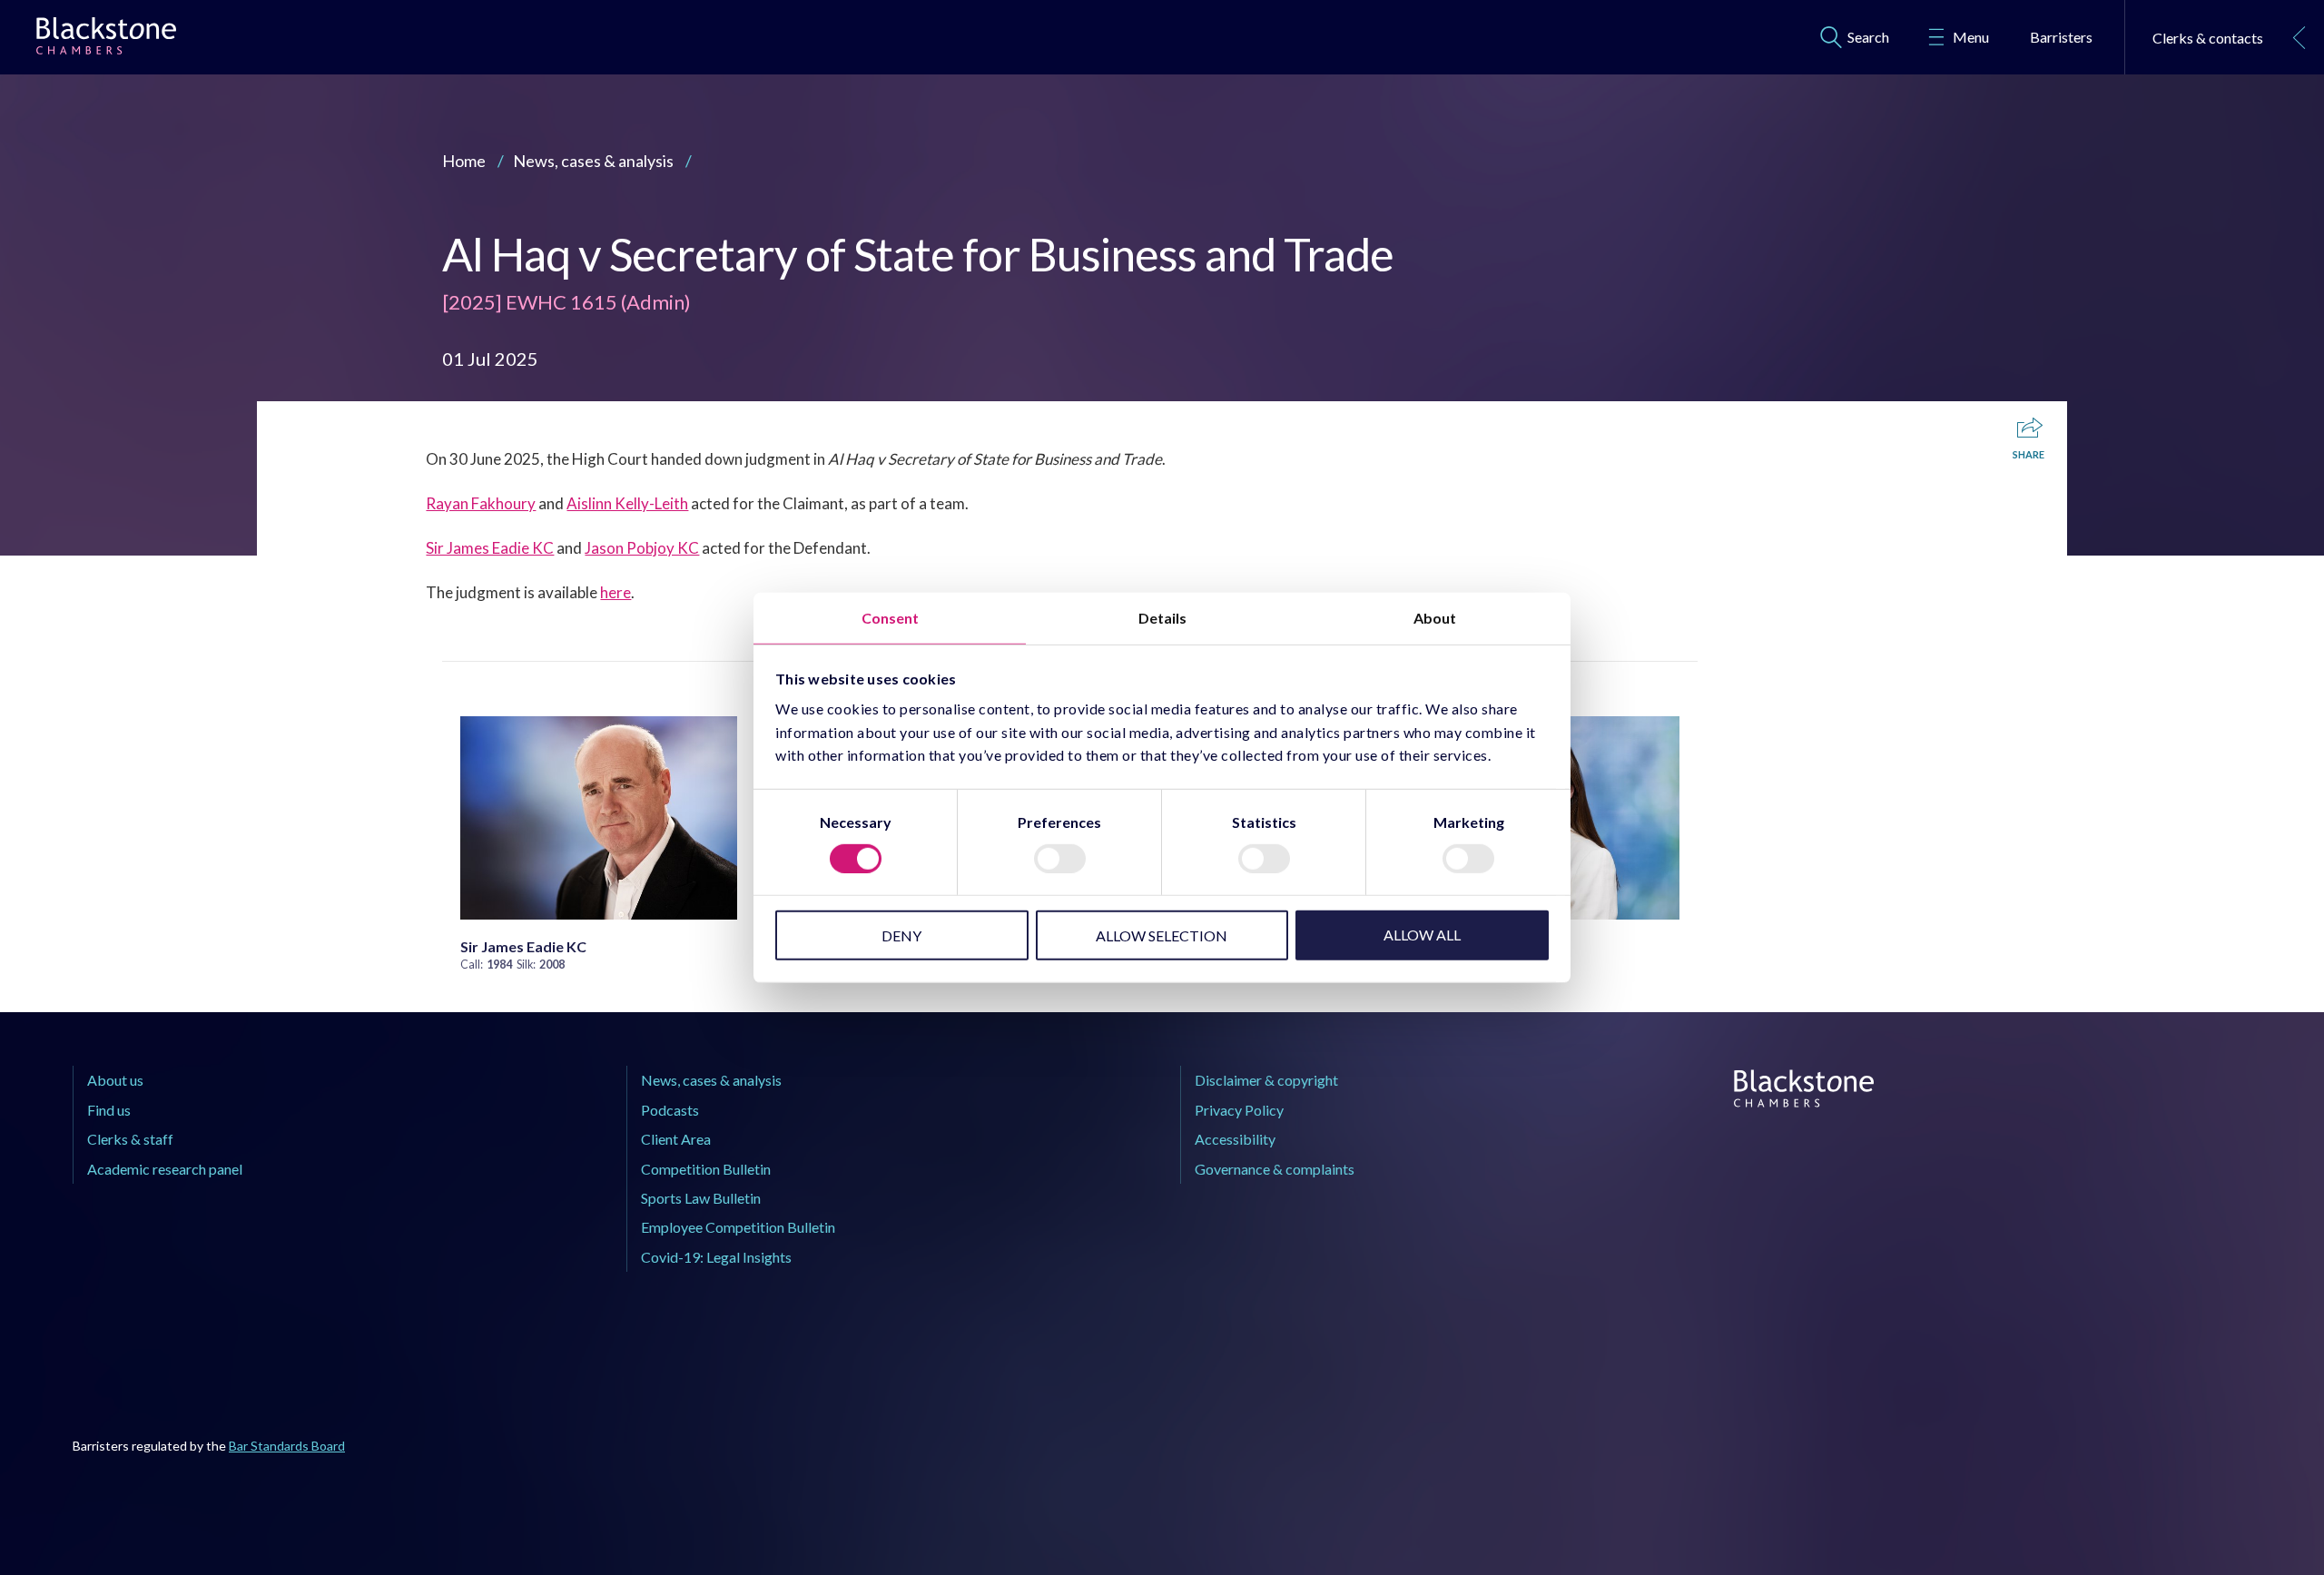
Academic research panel (165, 1169)
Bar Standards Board (287, 1446)
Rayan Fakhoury (481, 503)
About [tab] (1435, 617)
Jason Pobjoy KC (642, 548)
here (615, 592)
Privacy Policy (1239, 1110)
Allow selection (1162, 935)
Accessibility (1235, 1139)
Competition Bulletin (706, 1169)
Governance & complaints (1275, 1169)
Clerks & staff (130, 1139)
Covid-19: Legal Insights (716, 1257)
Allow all (1422, 935)
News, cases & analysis (593, 161)
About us (115, 1080)
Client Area (676, 1139)
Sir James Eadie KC (490, 548)
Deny (901, 935)
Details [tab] (1162, 617)
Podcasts (670, 1110)
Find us (109, 1110)
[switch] (1060, 859)
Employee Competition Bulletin (738, 1227)
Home (464, 161)
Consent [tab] (890, 617)
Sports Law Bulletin (701, 1198)
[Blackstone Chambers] (106, 40)
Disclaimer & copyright (1266, 1080)
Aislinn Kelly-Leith (627, 503)
